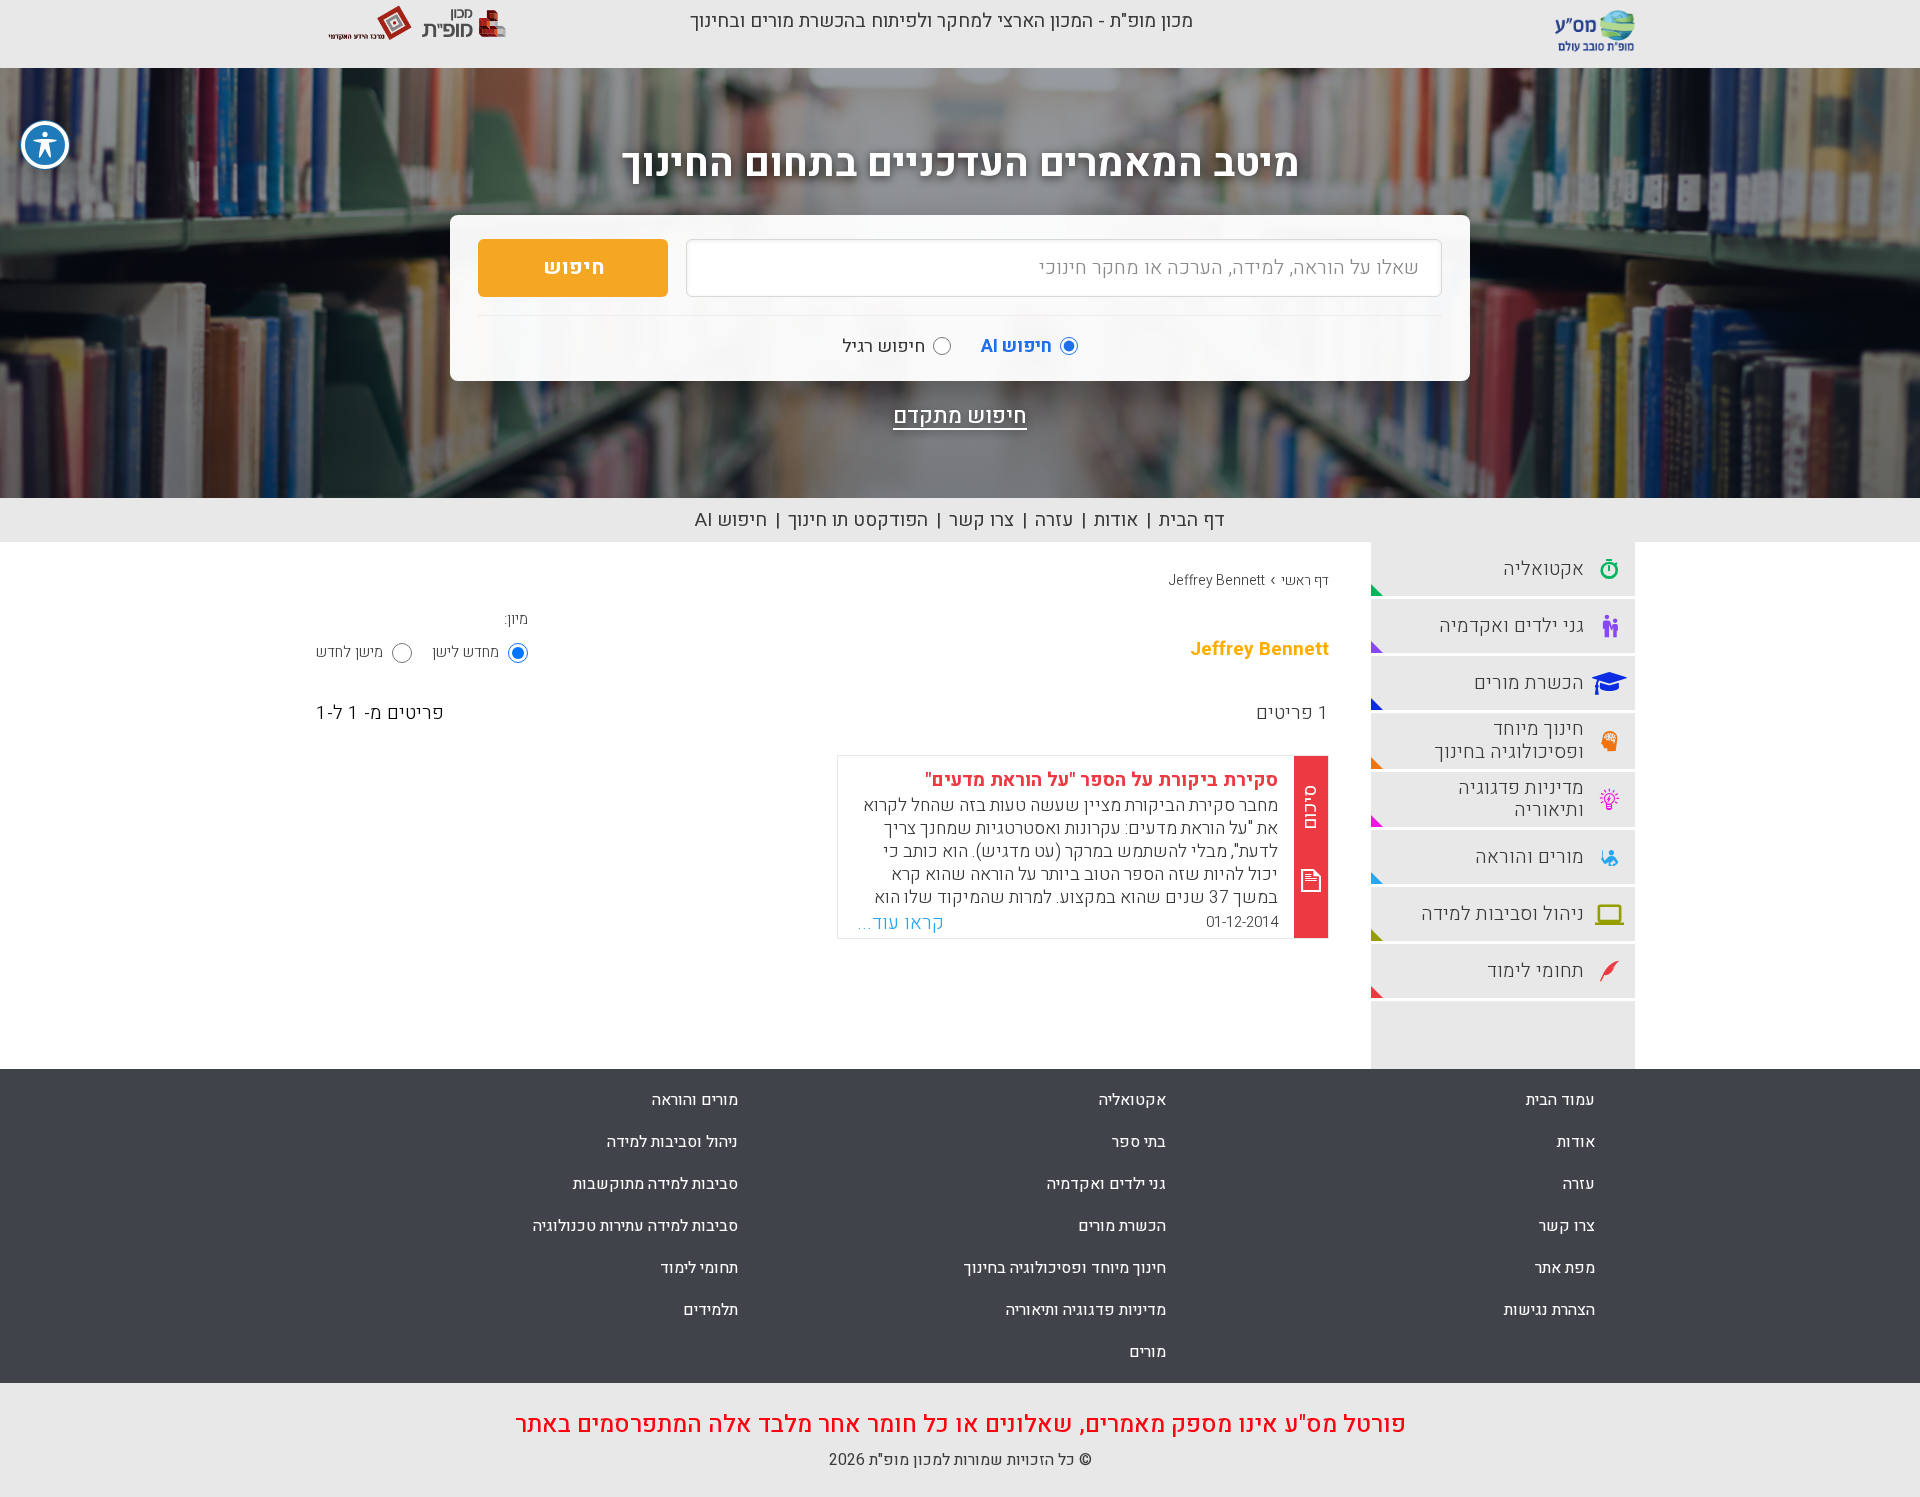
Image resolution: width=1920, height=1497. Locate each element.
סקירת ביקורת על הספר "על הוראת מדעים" (1101, 780)
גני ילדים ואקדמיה (1106, 1184)
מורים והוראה (695, 1100)
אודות (1116, 520)
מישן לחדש (349, 652)
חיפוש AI (731, 520)
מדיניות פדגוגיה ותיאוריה (1086, 1310)
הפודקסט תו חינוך (858, 520)
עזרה (1054, 520)
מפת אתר (1565, 1268)
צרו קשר (981, 520)
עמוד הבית (1560, 1100)
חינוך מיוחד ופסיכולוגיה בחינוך (1065, 1268)
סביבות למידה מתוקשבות (655, 1184)
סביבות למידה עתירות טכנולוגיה (635, 1226)
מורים (1147, 1352)
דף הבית (1192, 520)
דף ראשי (1305, 580)
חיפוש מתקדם (960, 416)
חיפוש (573, 267)
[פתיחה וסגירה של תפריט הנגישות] (45, 145)
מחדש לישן (465, 652)
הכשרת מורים (1122, 1226)
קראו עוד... (900, 923)
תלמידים (710, 1310)
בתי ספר (1139, 1142)
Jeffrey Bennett (1217, 580)
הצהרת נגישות (1549, 1310)
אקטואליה (1132, 1100)
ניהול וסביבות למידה (672, 1142)
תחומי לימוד (699, 1268)
